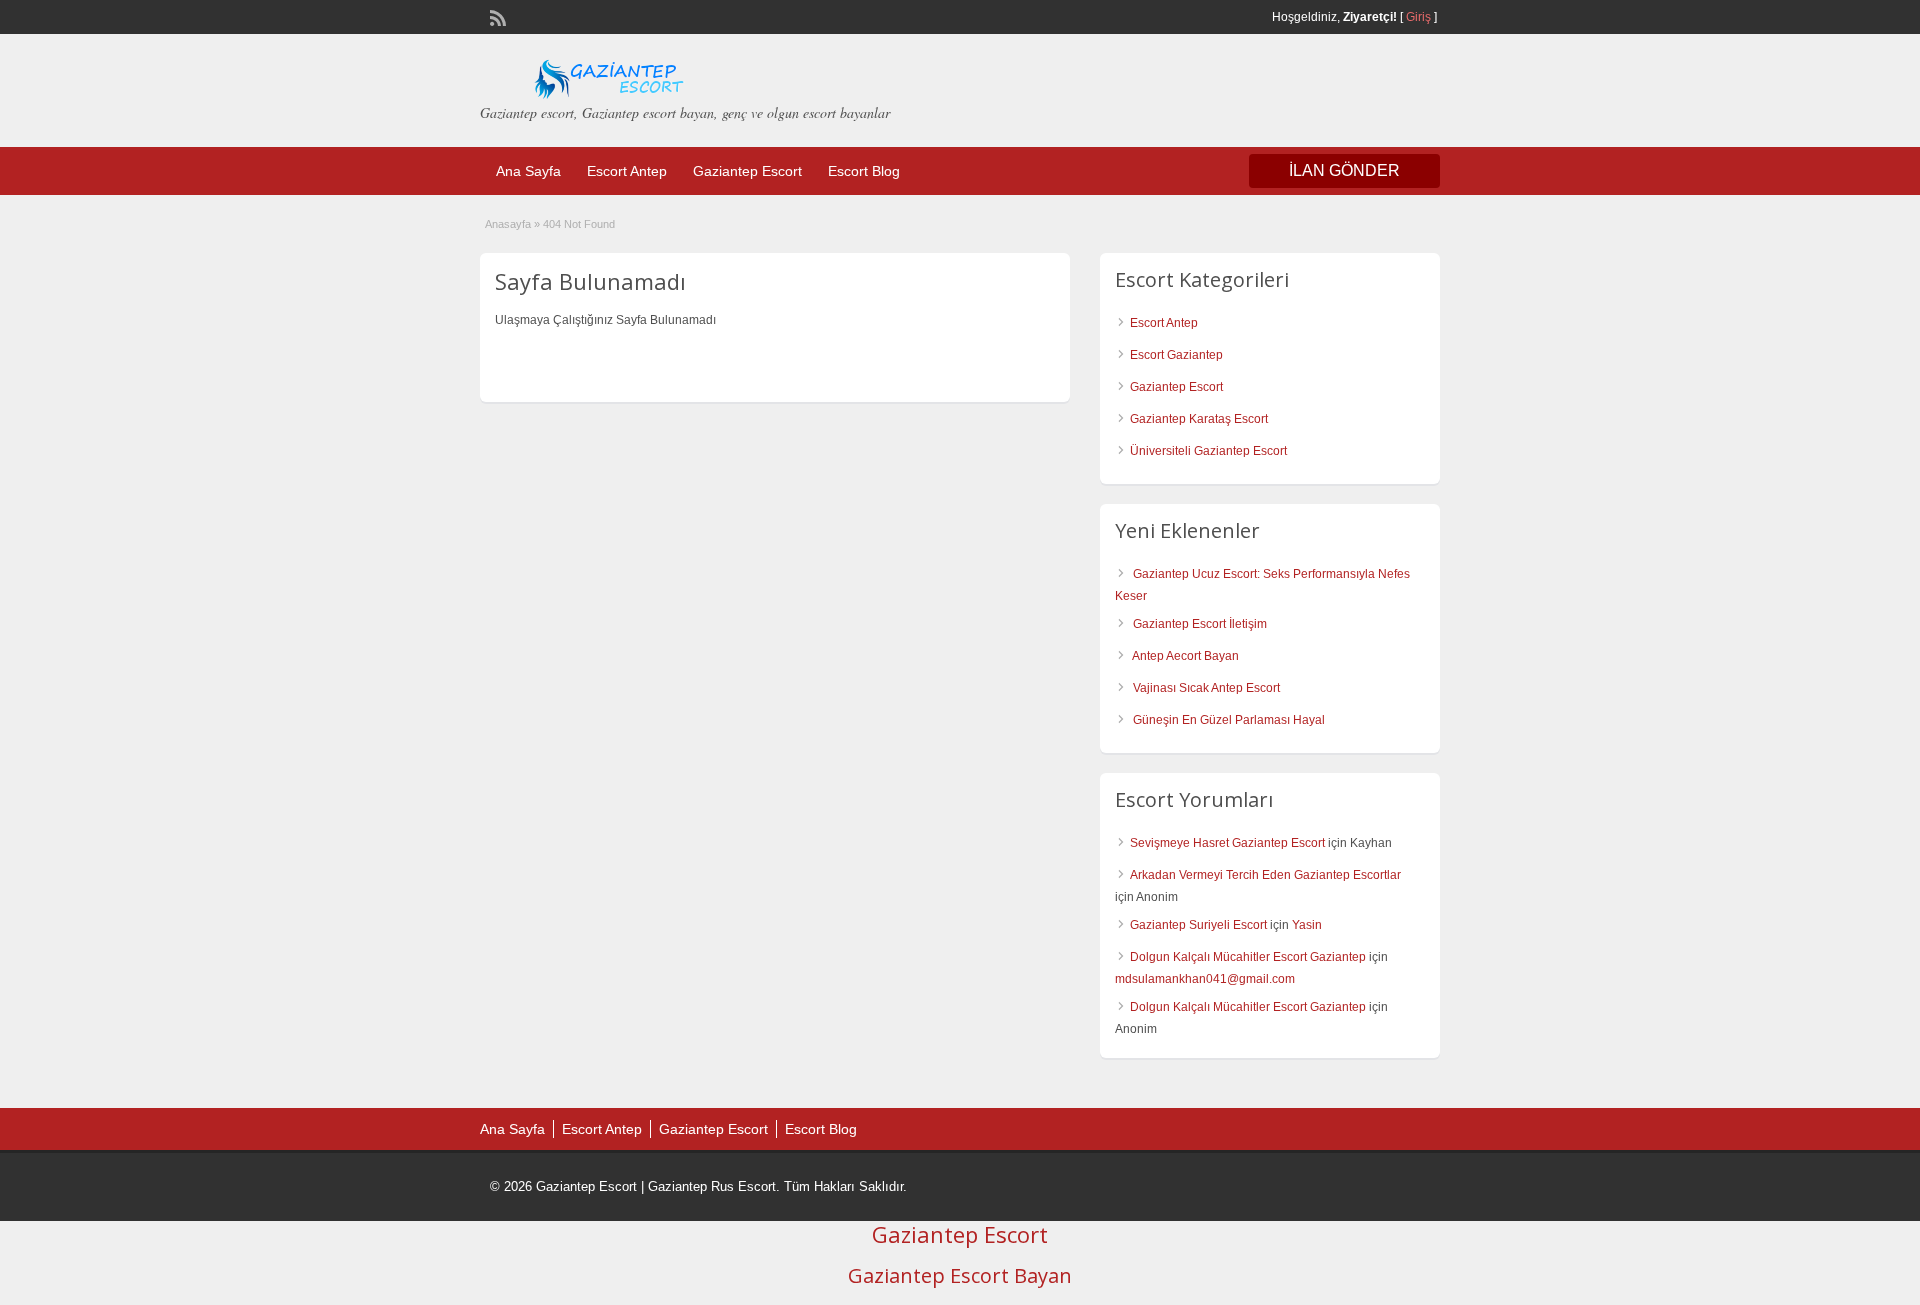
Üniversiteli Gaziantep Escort (1208, 451)
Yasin (1307, 925)
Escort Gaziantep (1176, 355)
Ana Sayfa (528, 171)
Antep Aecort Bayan (1185, 656)
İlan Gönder (1344, 170)
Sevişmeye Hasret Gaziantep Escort (1227, 843)
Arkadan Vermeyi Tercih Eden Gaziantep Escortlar (1265, 875)
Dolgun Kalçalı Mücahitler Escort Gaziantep (1248, 957)
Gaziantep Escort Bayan (960, 1275)
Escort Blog (864, 171)
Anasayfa (508, 224)
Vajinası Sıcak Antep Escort (1206, 688)
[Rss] (496, 16)
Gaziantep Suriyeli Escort (1198, 925)
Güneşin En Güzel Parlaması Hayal (1229, 720)
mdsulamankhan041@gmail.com (1205, 979)
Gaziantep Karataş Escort (1199, 419)
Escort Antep (627, 171)
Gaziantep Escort (747, 171)
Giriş (1418, 17)
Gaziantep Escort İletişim (1200, 624)
